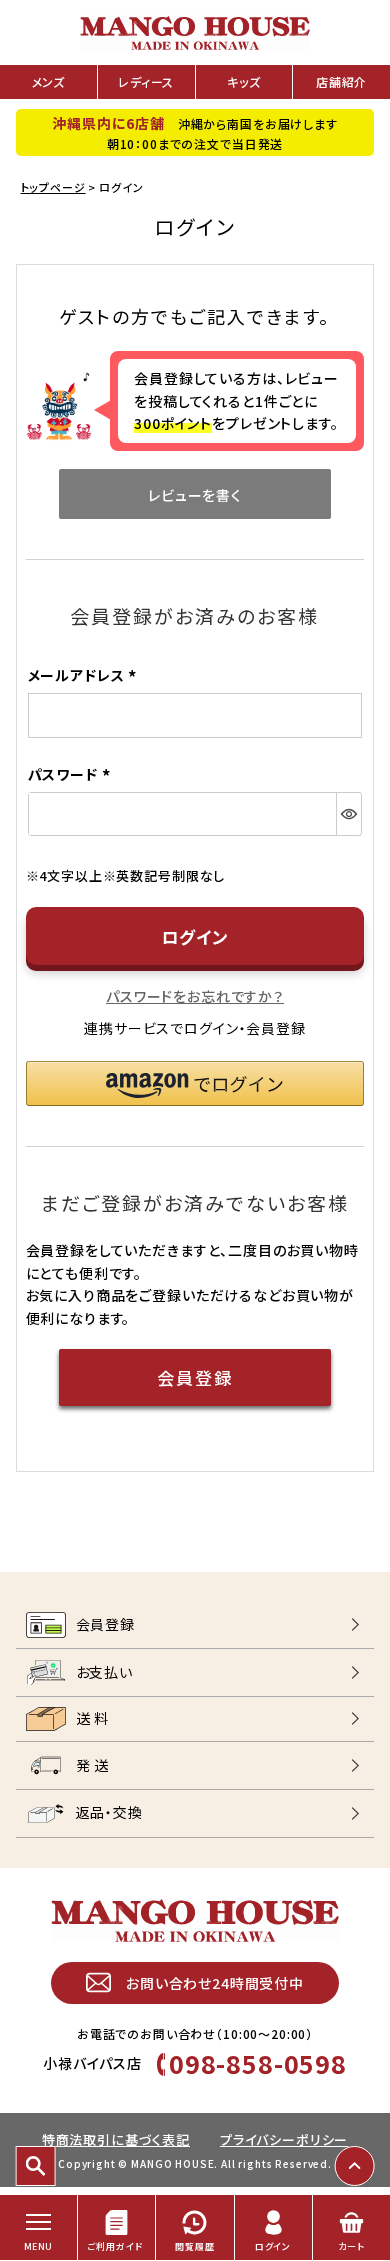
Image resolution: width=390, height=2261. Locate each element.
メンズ (49, 81)
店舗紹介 (341, 81)
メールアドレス (85, 675)
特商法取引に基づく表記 (116, 2139)
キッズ (244, 81)
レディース (146, 81)
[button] (195, 1083)
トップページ (53, 187)
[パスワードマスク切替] (348, 814)
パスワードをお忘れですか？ (195, 996)
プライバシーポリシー (284, 2139)
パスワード (72, 774)
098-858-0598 (258, 2063)
